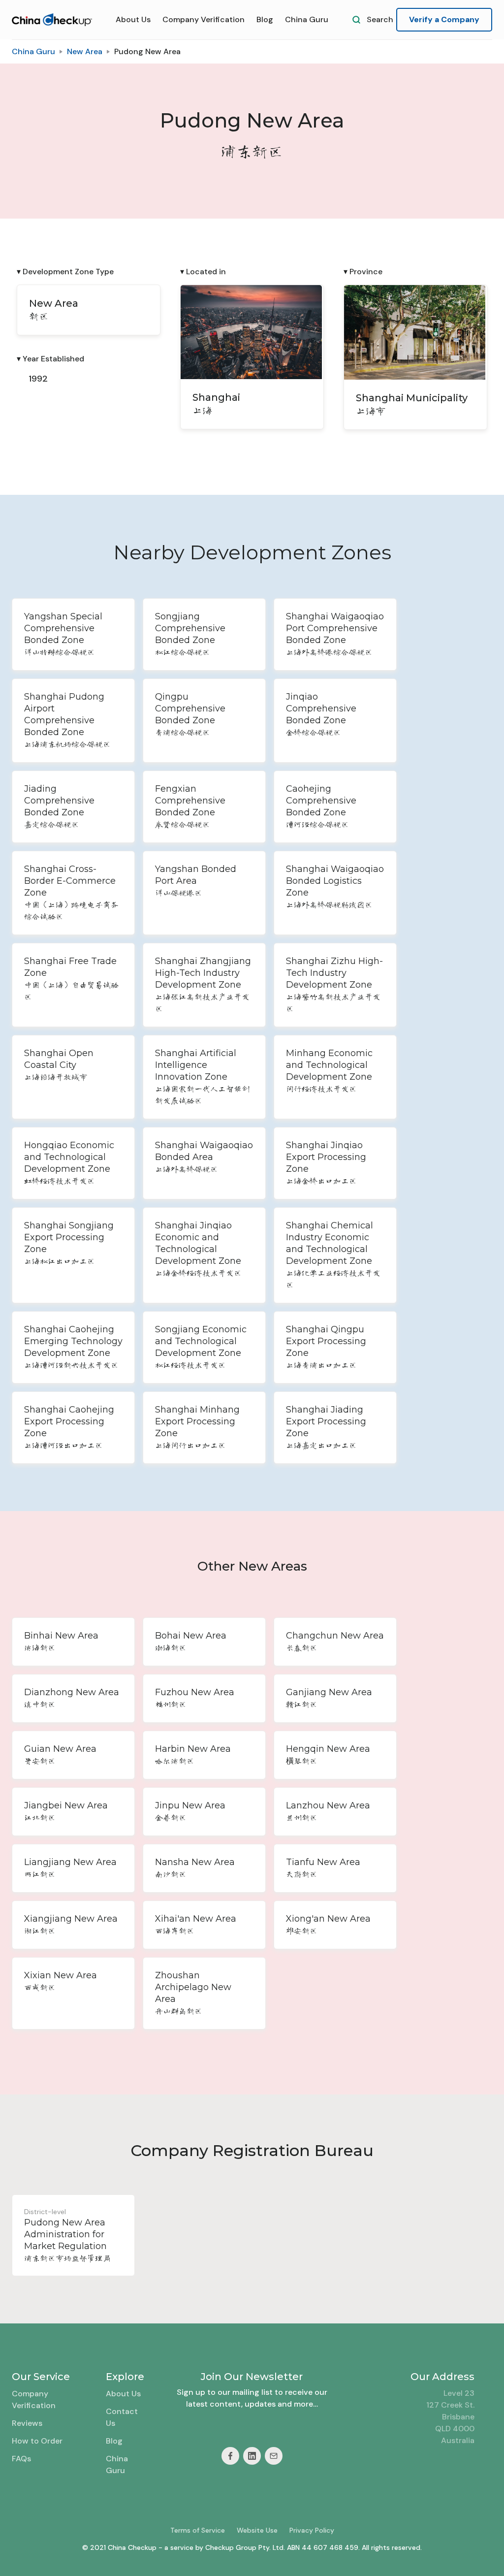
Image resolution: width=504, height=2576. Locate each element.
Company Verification (204, 19)
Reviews (27, 2423)
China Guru (307, 19)
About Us (133, 19)
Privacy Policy (312, 2530)
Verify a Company (444, 19)
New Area (85, 51)
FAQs (21, 2459)
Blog (265, 19)
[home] (52, 20)
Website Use (257, 2530)
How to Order (37, 2441)
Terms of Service (198, 2530)
